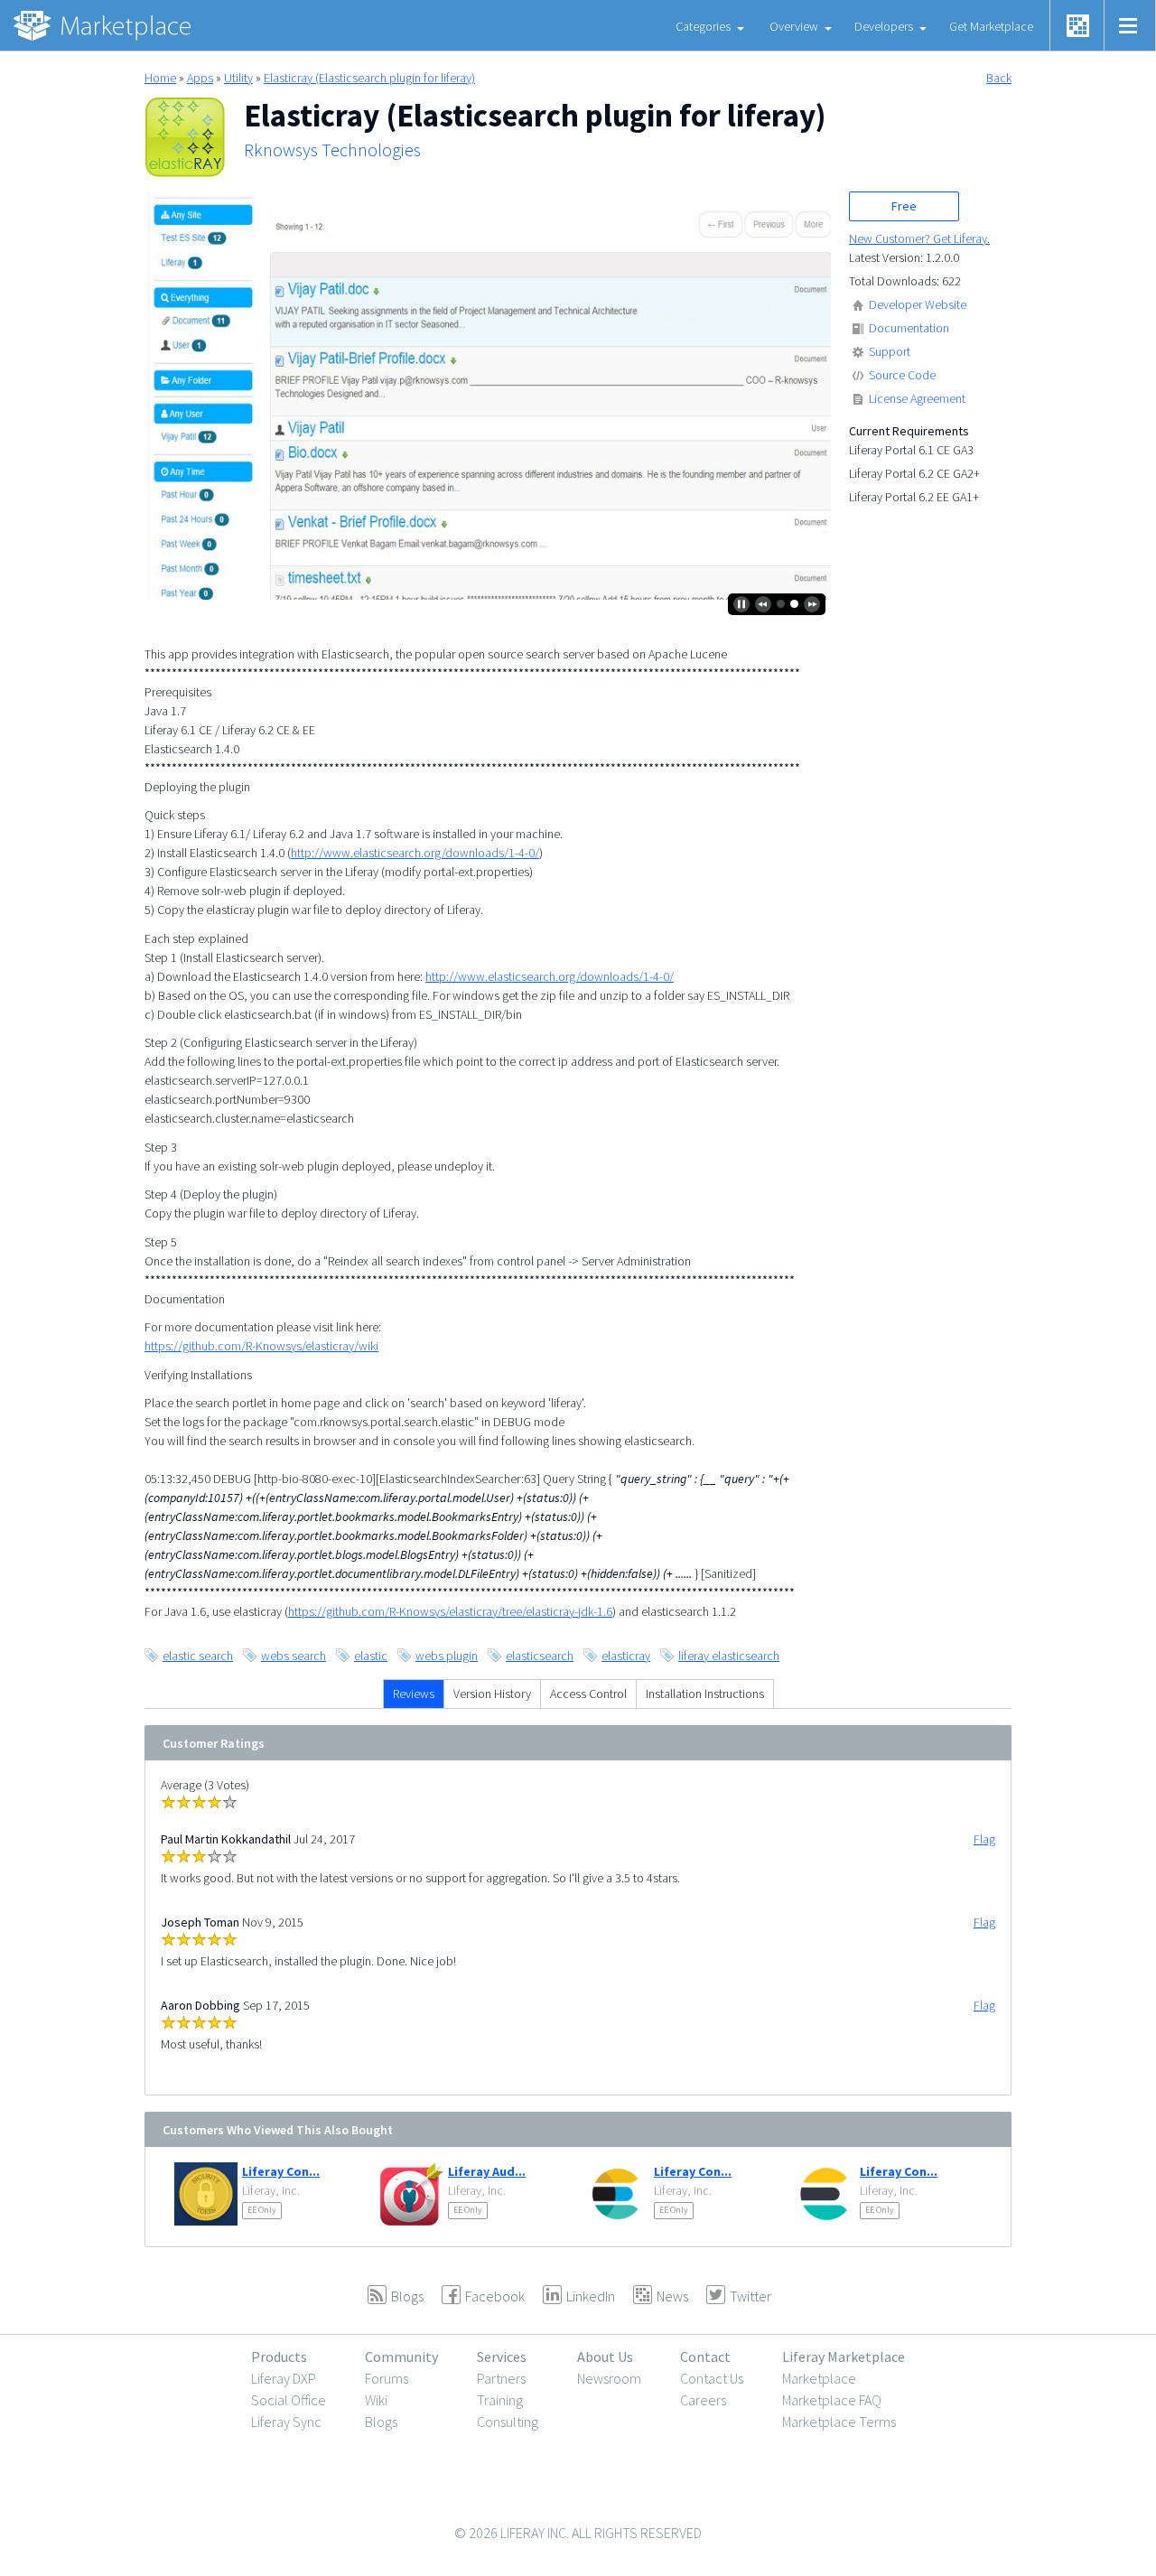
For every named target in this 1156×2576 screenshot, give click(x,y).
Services (502, 2357)
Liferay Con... (281, 2171)
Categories (703, 26)
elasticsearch (540, 1656)
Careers (703, 2400)
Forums (387, 2378)
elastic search (198, 1656)
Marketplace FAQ (832, 2400)
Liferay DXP (284, 2378)
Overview (794, 26)
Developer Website (918, 304)
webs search (294, 1656)
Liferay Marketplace (844, 2357)
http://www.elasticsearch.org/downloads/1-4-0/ (415, 853)
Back (999, 78)
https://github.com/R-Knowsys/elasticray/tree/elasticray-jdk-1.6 (450, 1611)
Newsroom (609, 2378)
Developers (884, 26)
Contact (705, 2357)
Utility (238, 78)
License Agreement (917, 398)
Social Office (289, 2400)
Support (890, 351)
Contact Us (712, 2378)
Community (401, 2357)
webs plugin (447, 1656)
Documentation (909, 328)
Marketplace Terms (839, 2422)
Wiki (376, 2400)
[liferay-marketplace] (104, 25)
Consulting (508, 2422)
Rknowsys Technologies (332, 150)
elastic (371, 1656)
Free (904, 206)
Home (160, 78)
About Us (605, 2357)
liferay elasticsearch (729, 1656)
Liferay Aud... (487, 2171)
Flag (984, 1839)
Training (500, 2400)
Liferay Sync (286, 2422)
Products (279, 2357)
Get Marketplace (991, 26)
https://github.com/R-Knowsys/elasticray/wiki (261, 1346)
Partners (501, 2378)
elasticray (626, 1656)
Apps (200, 78)
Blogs (381, 2422)
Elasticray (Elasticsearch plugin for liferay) (369, 78)
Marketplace (819, 2378)
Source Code (902, 375)
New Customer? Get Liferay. (919, 238)
